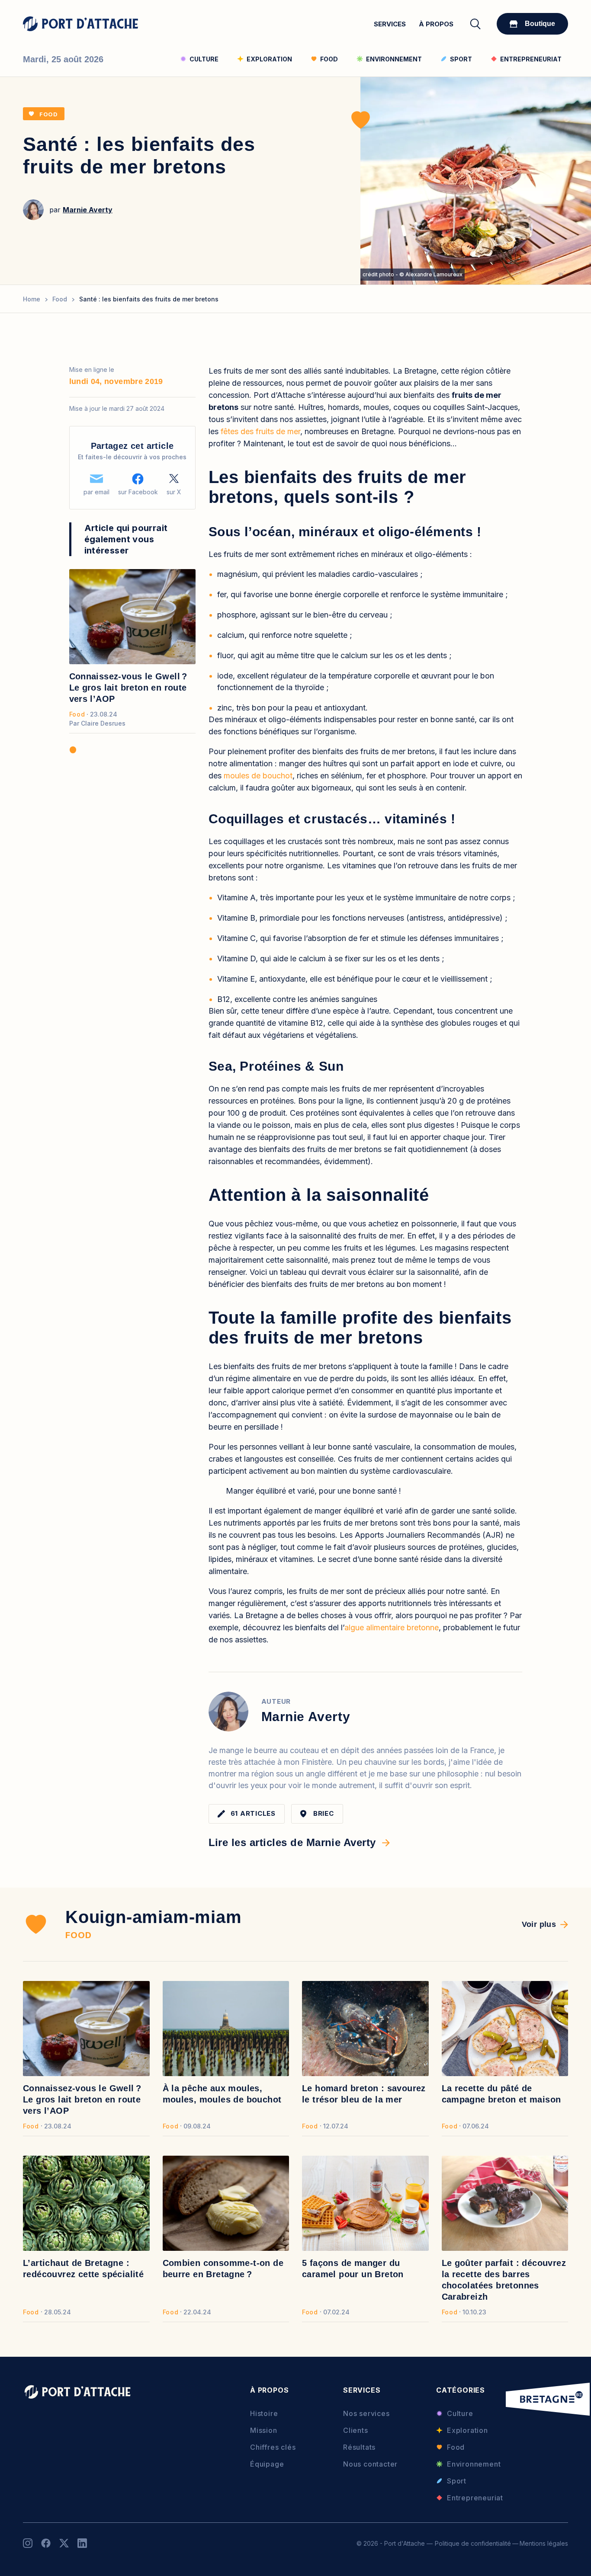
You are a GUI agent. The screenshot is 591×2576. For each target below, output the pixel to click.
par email (96, 492)
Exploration (467, 2430)
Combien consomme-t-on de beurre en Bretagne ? (223, 2269)
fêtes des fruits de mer (260, 431)
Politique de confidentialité (473, 2543)
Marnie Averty (88, 210)
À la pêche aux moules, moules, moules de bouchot (222, 2094)
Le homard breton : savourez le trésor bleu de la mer (364, 2094)
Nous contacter (370, 2464)
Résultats (359, 2447)
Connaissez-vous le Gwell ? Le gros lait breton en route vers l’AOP (128, 688)
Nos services (366, 2413)
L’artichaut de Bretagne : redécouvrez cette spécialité (83, 2269)
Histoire (264, 2413)
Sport (457, 2481)
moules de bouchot (258, 776)
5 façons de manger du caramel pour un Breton (353, 2269)
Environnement (474, 2464)
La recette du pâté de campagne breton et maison (501, 2094)
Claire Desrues (103, 723)
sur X (174, 492)
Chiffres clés (273, 2447)
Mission (264, 2430)
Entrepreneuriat (475, 2498)
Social (28, 2543)
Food (49, 114)
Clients (356, 2430)
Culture (460, 2413)
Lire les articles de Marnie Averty (292, 1842)
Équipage (267, 2464)
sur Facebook (138, 492)
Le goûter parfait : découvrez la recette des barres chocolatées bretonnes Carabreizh (504, 2280)
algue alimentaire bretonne (392, 1627)
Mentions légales (544, 2543)
